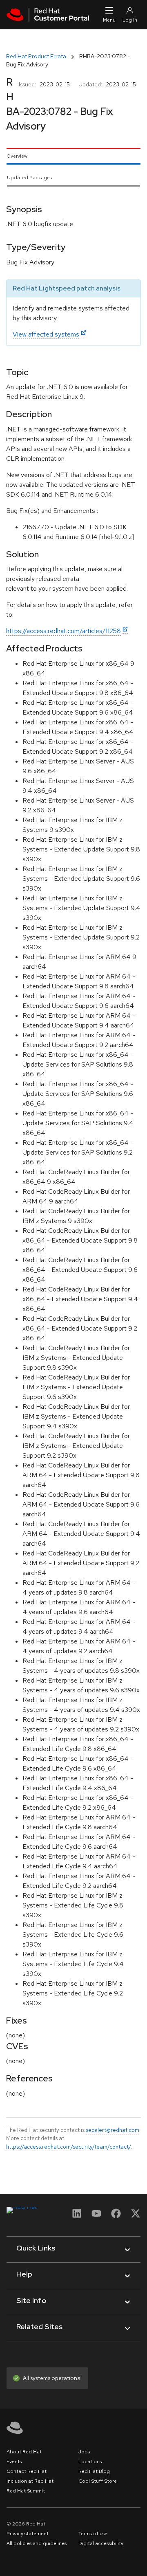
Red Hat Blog (94, 2471)
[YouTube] (96, 2216)
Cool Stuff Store (98, 2481)
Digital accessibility (101, 2543)
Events (14, 2462)
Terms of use (93, 2534)
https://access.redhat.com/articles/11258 (63, 631)
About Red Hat (24, 2452)
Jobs (84, 2452)
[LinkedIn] (77, 2216)
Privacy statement (28, 2534)
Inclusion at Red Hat (30, 2481)
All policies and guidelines (37, 2543)
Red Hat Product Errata (36, 56)
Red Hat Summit (26, 2491)
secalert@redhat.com (112, 2130)
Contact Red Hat (27, 2471)
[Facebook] (116, 2216)
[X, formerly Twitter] (136, 2216)
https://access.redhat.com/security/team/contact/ (69, 2147)
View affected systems (46, 334)
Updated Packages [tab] (29, 178)
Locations (90, 2462)
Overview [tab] (17, 156)
